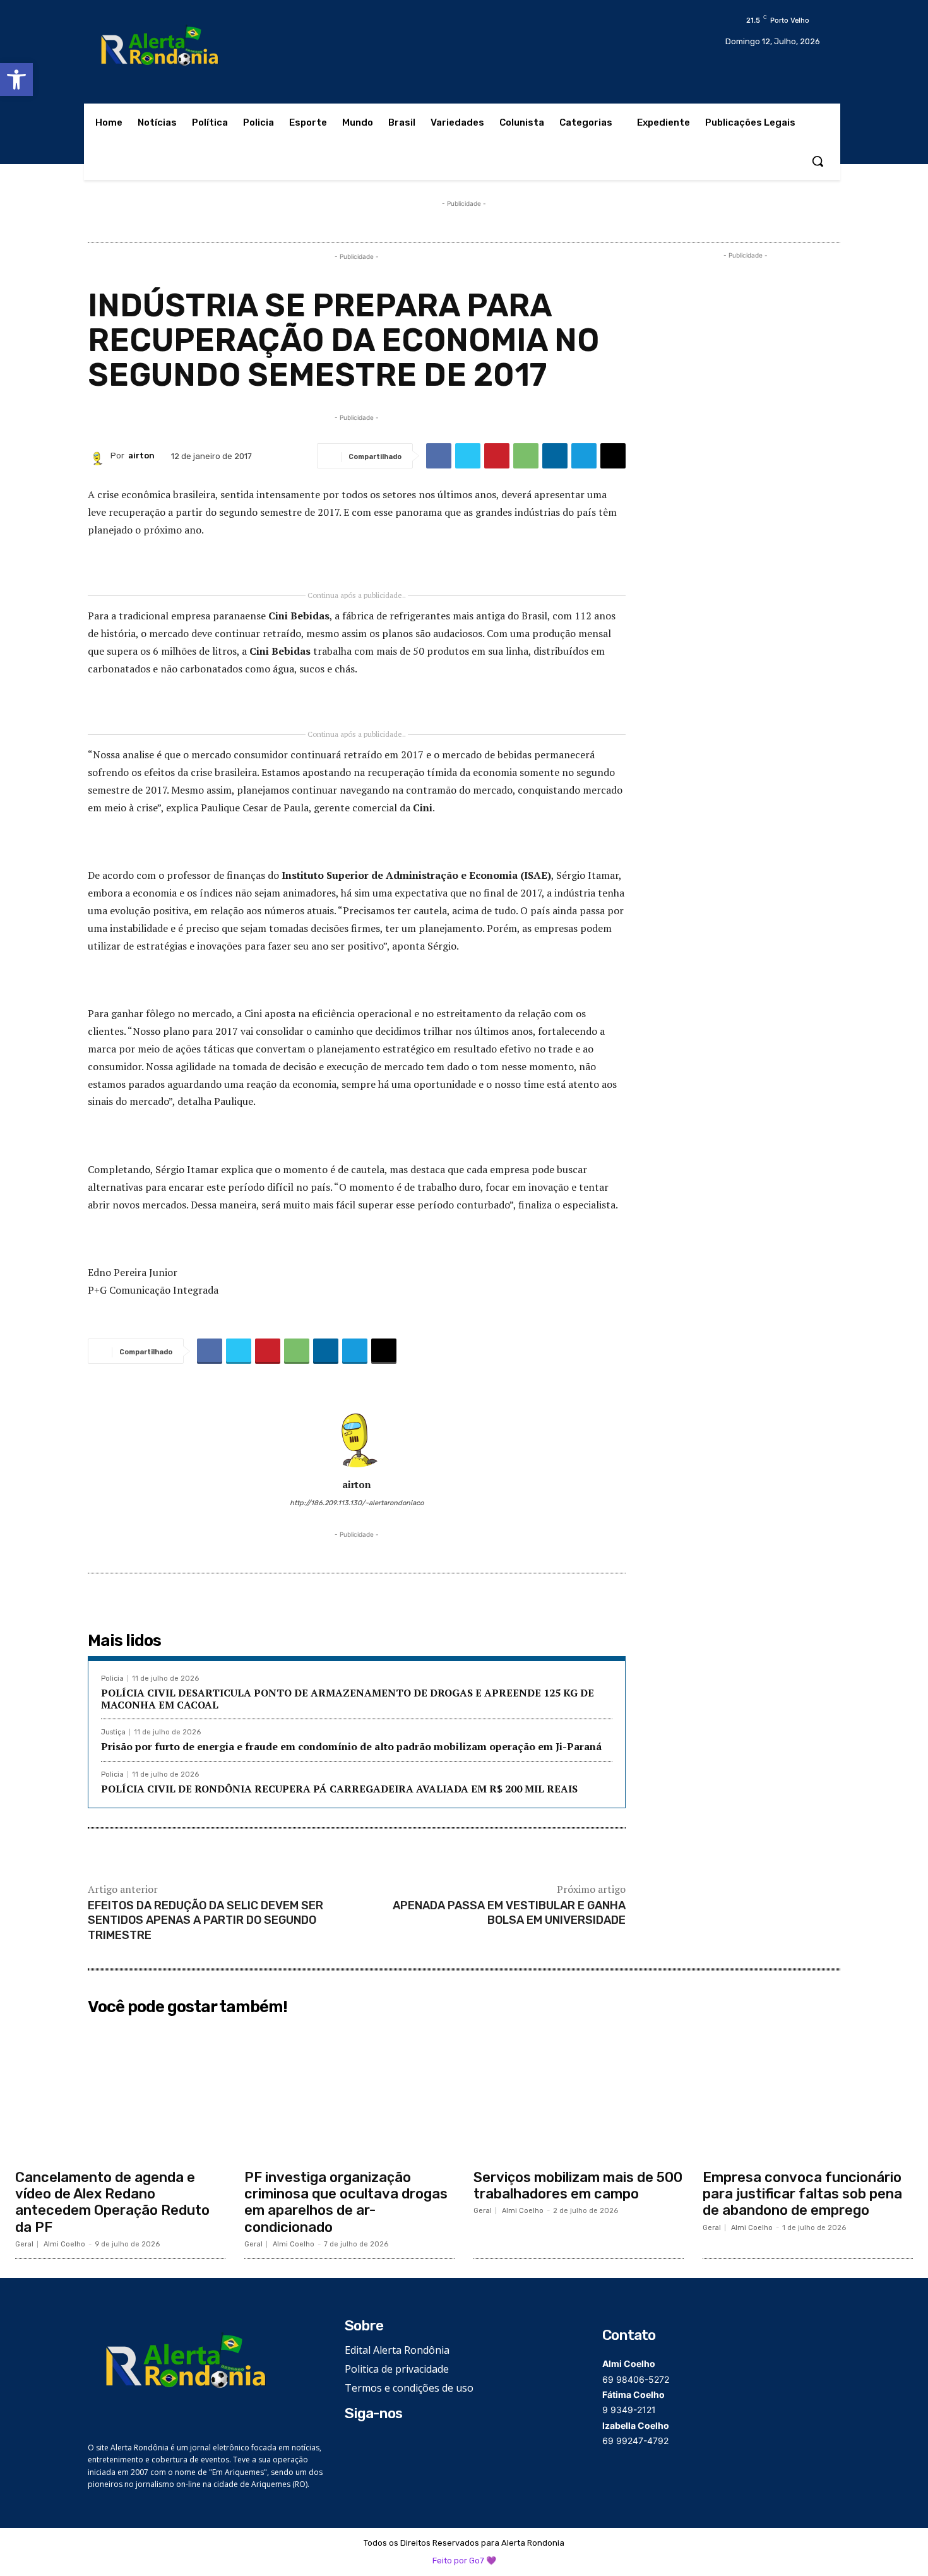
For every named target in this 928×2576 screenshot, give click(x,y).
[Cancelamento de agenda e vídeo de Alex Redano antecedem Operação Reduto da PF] (120, 2092)
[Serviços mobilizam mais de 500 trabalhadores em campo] (579, 2092)
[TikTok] (391, 2444)
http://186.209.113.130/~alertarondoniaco (357, 1503)
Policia (112, 1679)
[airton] (99, 456)
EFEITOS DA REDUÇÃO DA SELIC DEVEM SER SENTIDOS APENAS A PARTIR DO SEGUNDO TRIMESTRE (205, 1920)
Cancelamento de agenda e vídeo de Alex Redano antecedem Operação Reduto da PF (112, 2202)
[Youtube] (410, 2444)
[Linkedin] (555, 456)
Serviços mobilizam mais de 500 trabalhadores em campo (578, 2185)
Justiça (113, 1732)
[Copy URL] (613, 456)
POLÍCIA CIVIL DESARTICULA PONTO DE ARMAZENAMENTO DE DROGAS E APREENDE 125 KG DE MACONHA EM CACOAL (348, 1699)
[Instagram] (372, 2444)
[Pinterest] (497, 456)
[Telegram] (584, 456)
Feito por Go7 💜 (464, 2561)
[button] (16, 80)
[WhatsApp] (526, 456)
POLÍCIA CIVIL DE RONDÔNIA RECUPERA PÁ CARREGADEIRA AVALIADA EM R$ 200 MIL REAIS (339, 1789)
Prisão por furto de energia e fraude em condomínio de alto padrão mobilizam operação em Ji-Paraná (351, 1746)
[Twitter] (468, 456)
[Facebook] (439, 456)
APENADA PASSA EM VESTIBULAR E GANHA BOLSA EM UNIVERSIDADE (509, 1913)
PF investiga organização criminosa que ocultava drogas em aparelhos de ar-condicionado (346, 2202)
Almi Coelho (64, 2244)
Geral (24, 2244)
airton (141, 456)
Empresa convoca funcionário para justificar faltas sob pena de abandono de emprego (802, 2194)
